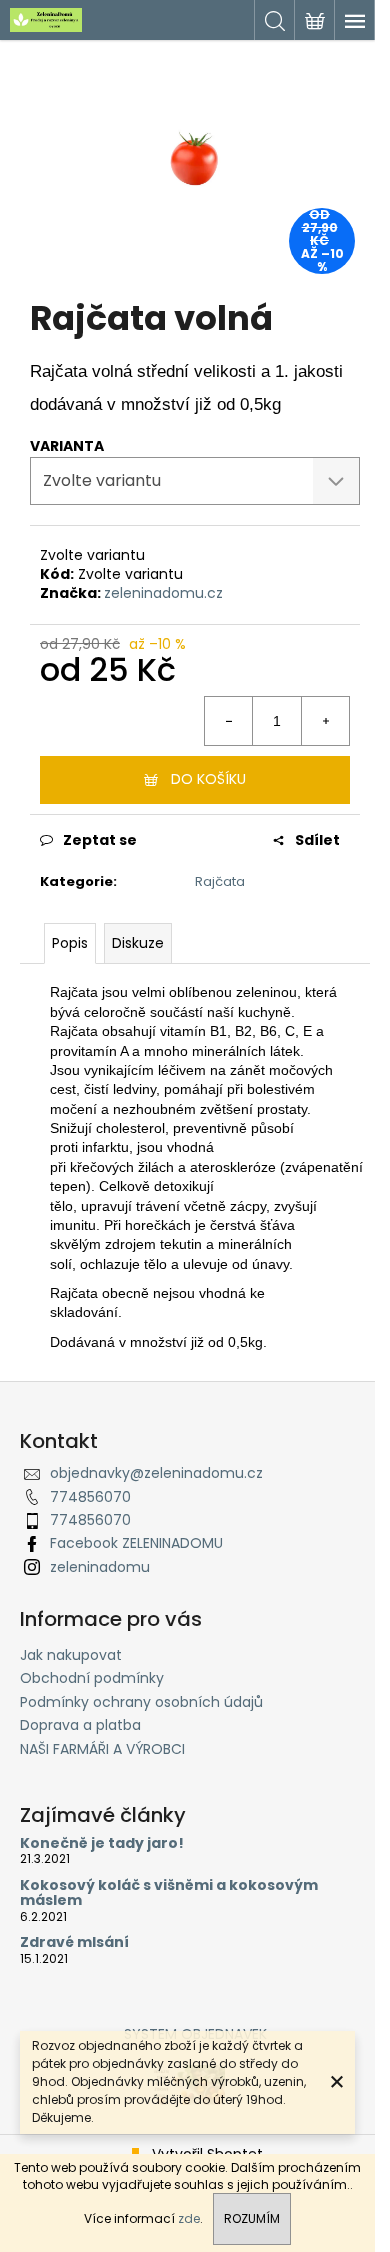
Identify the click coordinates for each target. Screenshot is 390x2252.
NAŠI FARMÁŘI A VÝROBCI (102, 1749)
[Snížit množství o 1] (229, 721)
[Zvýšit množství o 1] (325, 721)
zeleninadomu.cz (163, 593)
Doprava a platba (80, 1725)
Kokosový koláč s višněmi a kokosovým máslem (169, 1893)
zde (189, 2218)
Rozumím (252, 2218)
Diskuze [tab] (138, 943)
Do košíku (208, 779)
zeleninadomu (100, 1567)
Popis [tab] (70, 943)
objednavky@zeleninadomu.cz (156, 1473)
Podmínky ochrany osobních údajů (141, 1702)
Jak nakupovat (71, 1655)
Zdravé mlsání (74, 1942)
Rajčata (220, 881)
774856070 (90, 1497)
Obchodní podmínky (92, 1678)
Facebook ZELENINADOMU (136, 1543)
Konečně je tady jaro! (102, 1843)
